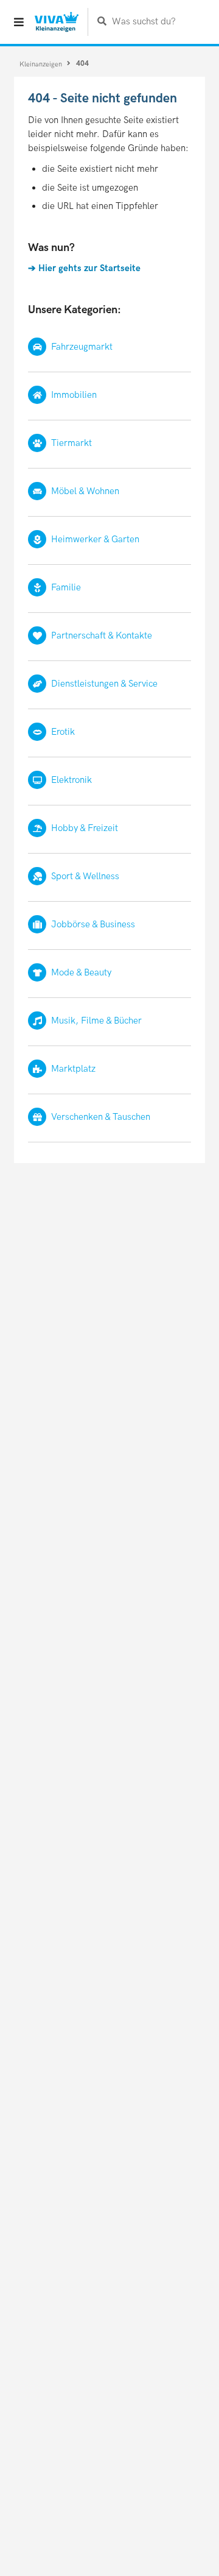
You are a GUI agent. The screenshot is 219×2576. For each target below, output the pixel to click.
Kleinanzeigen (42, 64)
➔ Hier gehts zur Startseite (84, 268)
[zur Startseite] (57, 22)
